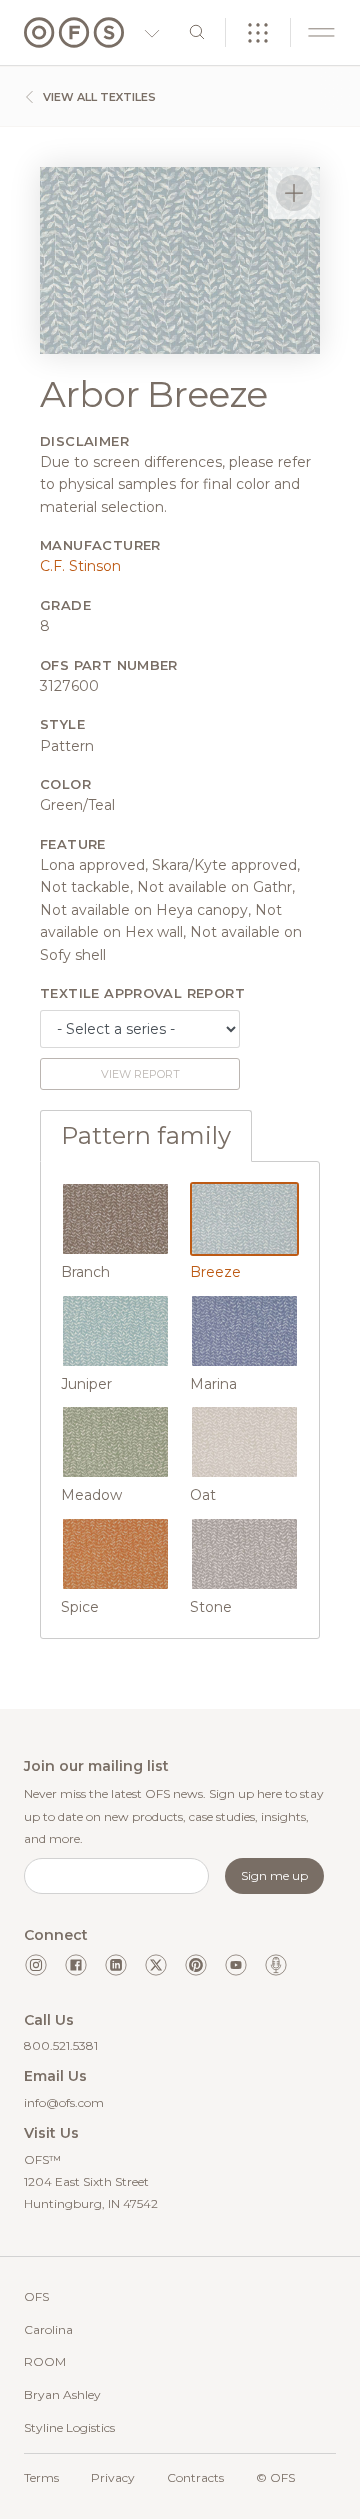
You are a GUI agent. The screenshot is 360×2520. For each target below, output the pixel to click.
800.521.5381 (61, 2045)
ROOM (45, 2361)
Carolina (48, 2329)
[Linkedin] (116, 1965)
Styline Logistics (69, 2427)
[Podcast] (276, 1965)
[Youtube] (236, 1965)
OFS (36, 2296)
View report (140, 1074)
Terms (41, 2477)
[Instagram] (36, 1965)
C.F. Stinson (80, 566)
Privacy (113, 2477)
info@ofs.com (64, 2102)
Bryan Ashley (62, 2394)
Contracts (195, 2477)
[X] (156, 1965)
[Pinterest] (196, 1965)
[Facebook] (76, 1965)
